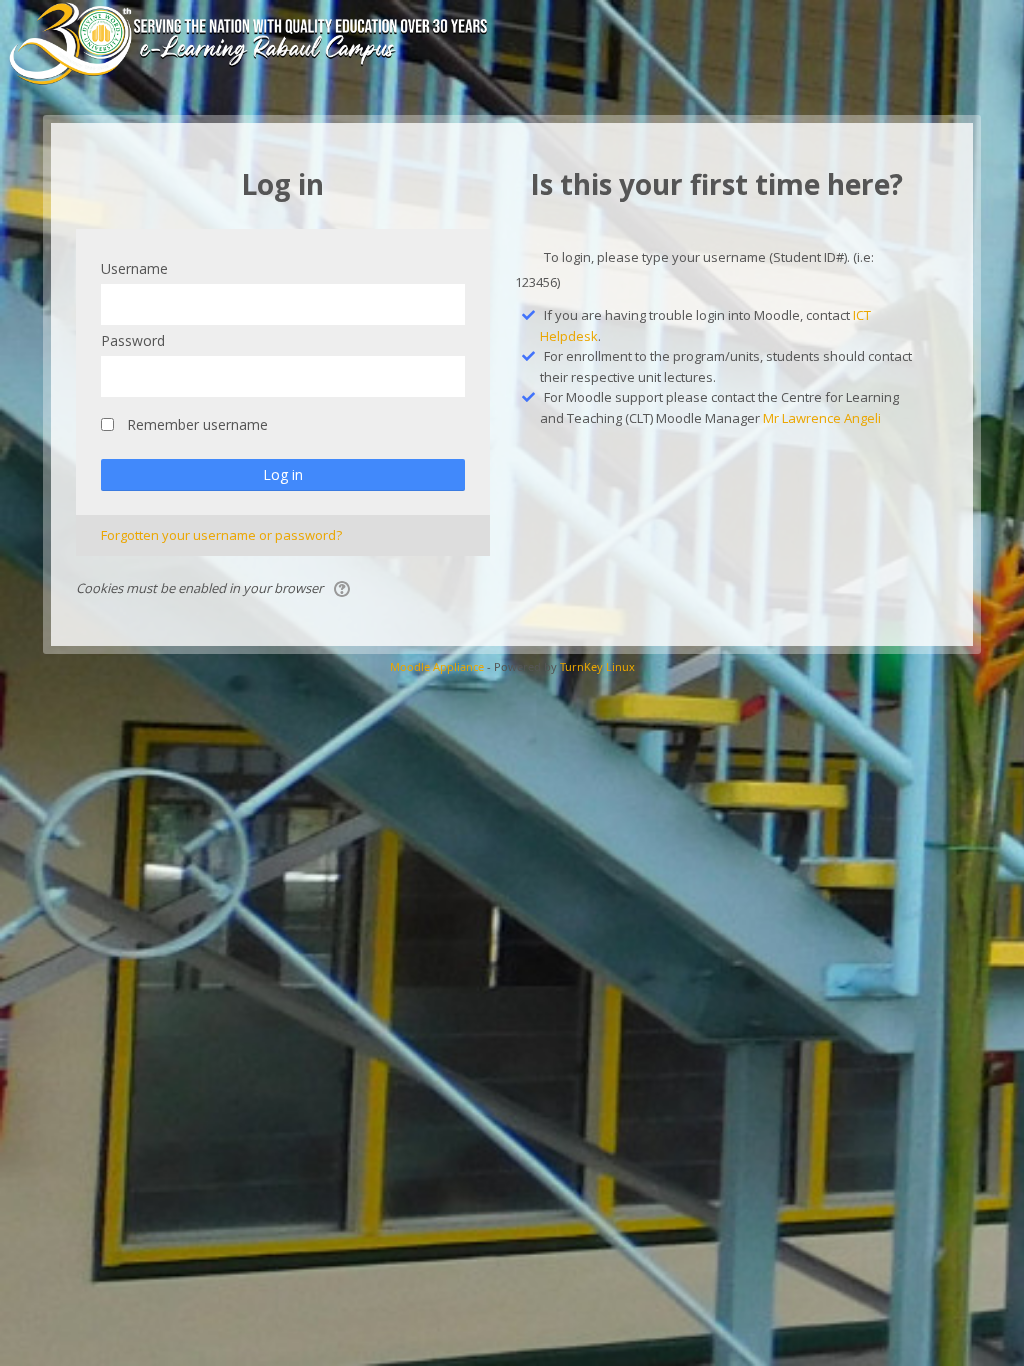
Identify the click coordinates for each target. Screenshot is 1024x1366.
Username (134, 268)
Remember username (197, 424)
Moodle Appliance (437, 666)
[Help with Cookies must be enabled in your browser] (343, 588)
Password (133, 340)
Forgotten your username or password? (221, 535)
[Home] (277, 43)
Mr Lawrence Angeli (822, 418)
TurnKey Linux (597, 666)
